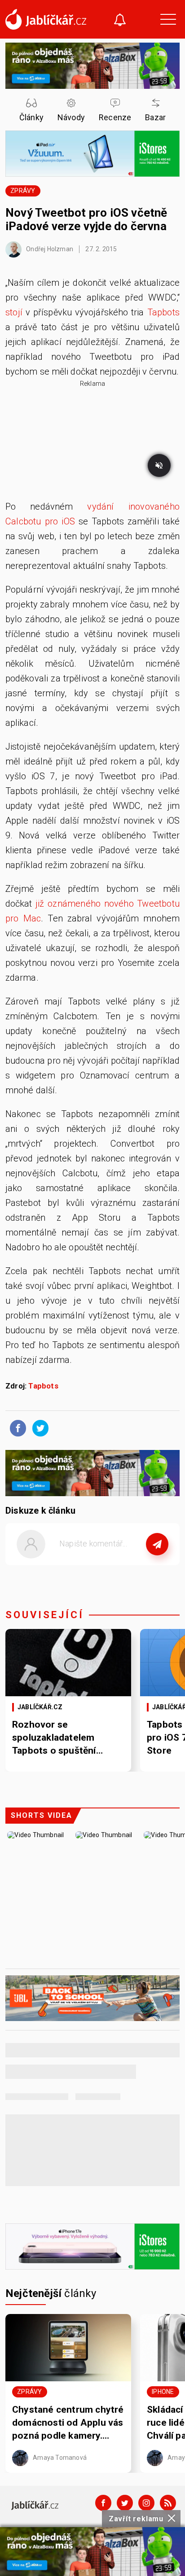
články (51, 2293)
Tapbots (163, 312)
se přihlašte (119, 1564)
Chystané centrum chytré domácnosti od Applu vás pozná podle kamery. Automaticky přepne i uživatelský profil (68, 2423)
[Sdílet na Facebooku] (16, 1428)
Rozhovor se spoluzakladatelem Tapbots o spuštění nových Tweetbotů (54, 1738)
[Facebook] (103, 2503)
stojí (14, 312)
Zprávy (23, 191)
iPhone (163, 2392)
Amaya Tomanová (59, 2457)
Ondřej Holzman (49, 249)
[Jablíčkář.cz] (46, 19)
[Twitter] (125, 2503)
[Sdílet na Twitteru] (38, 1428)
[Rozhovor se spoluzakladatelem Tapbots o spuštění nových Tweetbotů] (68, 1663)
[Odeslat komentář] (157, 1544)
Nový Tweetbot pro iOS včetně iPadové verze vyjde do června (86, 219)
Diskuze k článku (40, 1511)
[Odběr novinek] (120, 21)
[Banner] (92, 2552)
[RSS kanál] (168, 2503)
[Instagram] (146, 2503)
